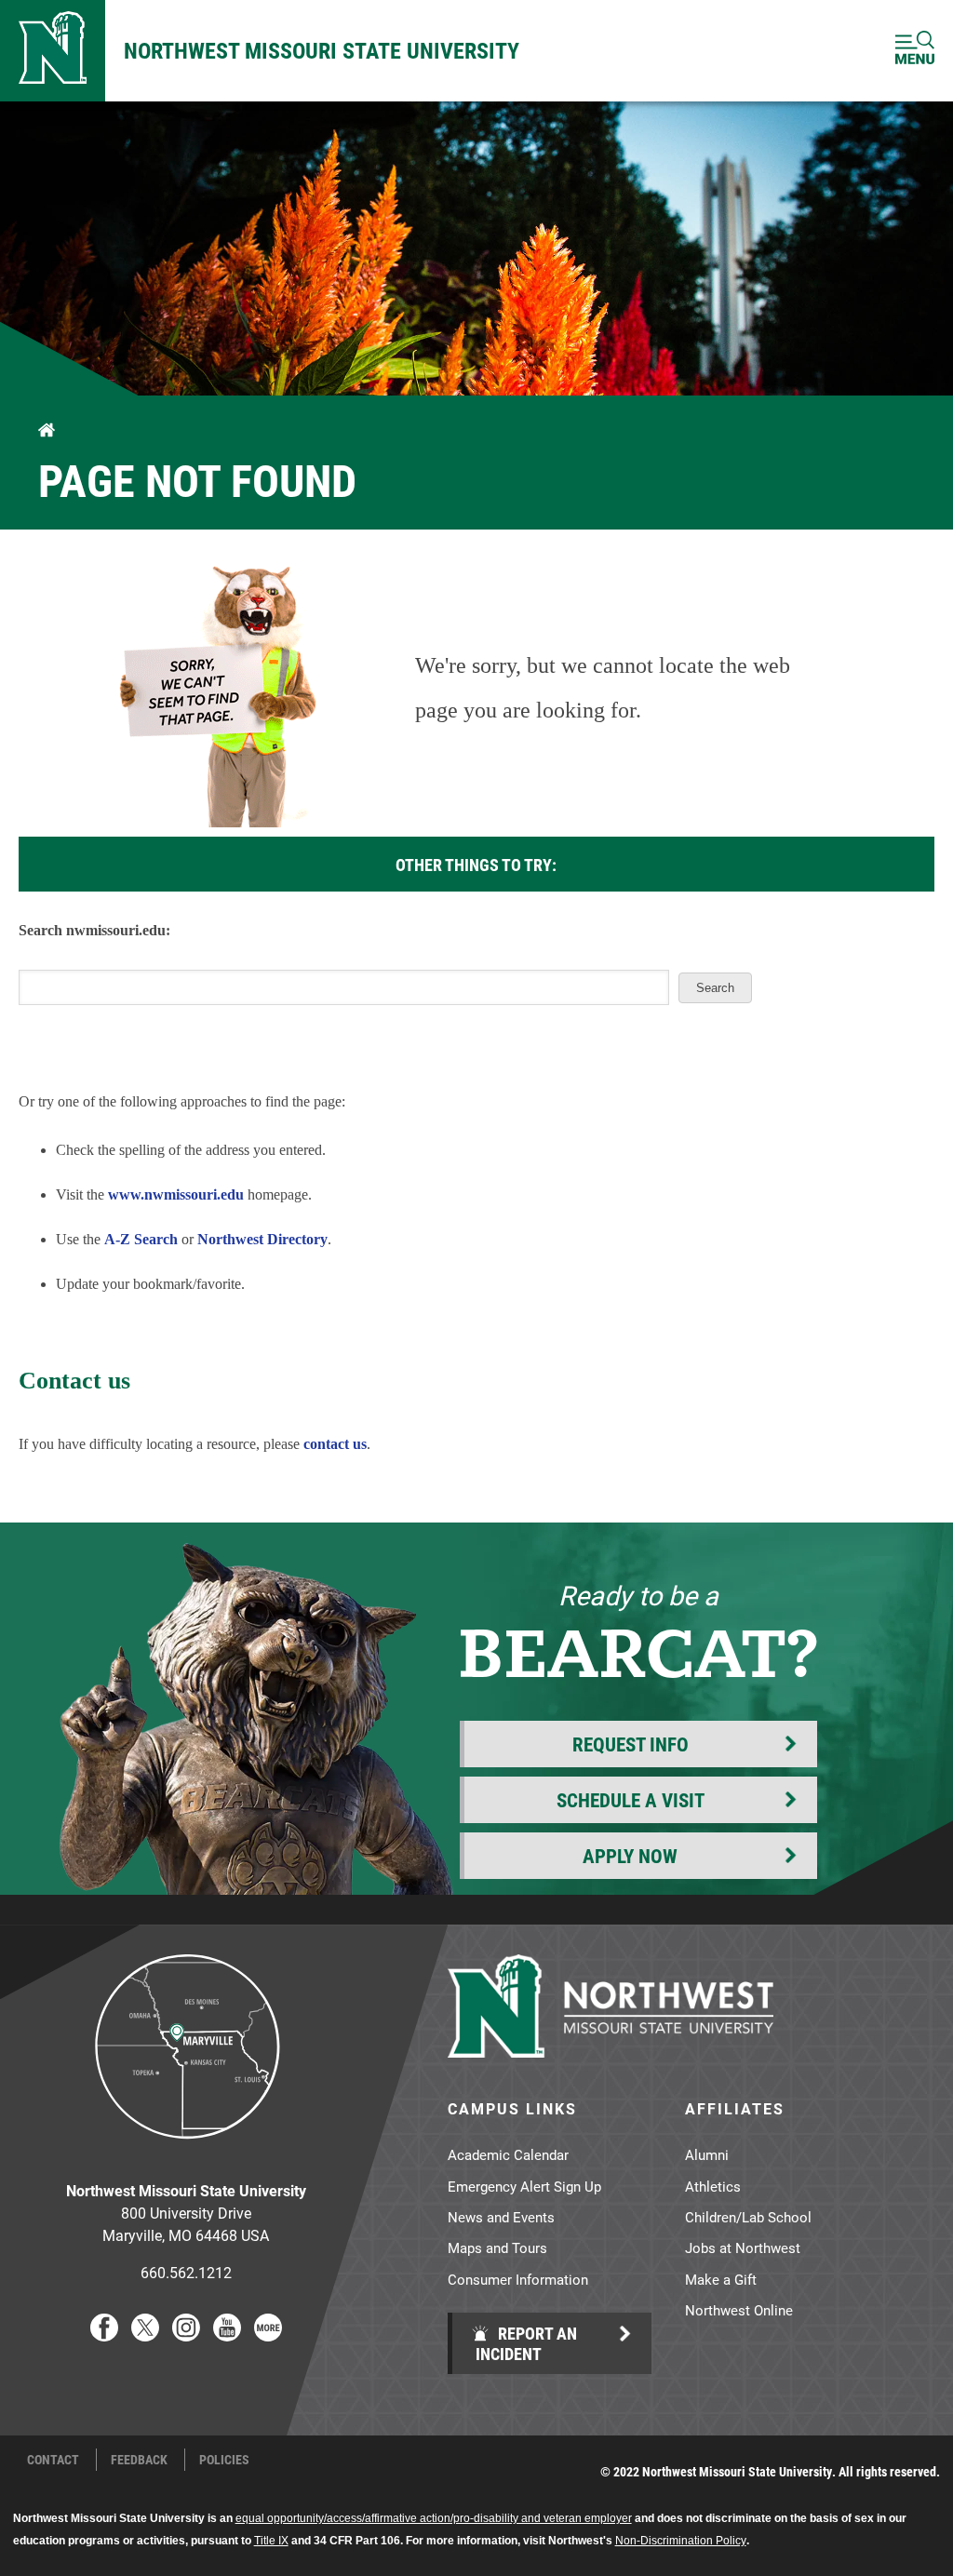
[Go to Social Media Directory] (268, 2335)
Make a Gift (721, 2279)
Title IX (271, 2541)
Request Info (631, 1744)
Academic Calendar (508, 2154)
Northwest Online (739, 2310)
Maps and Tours (497, 2247)
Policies (224, 2460)
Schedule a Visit (631, 1800)
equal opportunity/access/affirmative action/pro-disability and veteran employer (434, 2518)
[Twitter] (145, 2335)
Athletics (713, 2186)
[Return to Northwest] (53, 51)
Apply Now (630, 1856)
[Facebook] (104, 2335)
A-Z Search (141, 1239)
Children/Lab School (748, 2217)
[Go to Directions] (186, 2153)
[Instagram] (186, 2335)
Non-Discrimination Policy (681, 2541)
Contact (53, 2460)
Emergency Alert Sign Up (524, 2186)
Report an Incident (526, 2343)
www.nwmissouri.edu (176, 1194)
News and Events (501, 2217)
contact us (335, 1444)
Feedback (139, 2460)
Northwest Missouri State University (322, 50)
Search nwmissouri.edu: (94, 930)
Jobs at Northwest (743, 2247)
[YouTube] (227, 2335)
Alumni (707, 2154)
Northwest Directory (262, 1239)
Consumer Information (518, 2279)
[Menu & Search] (915, 51)
